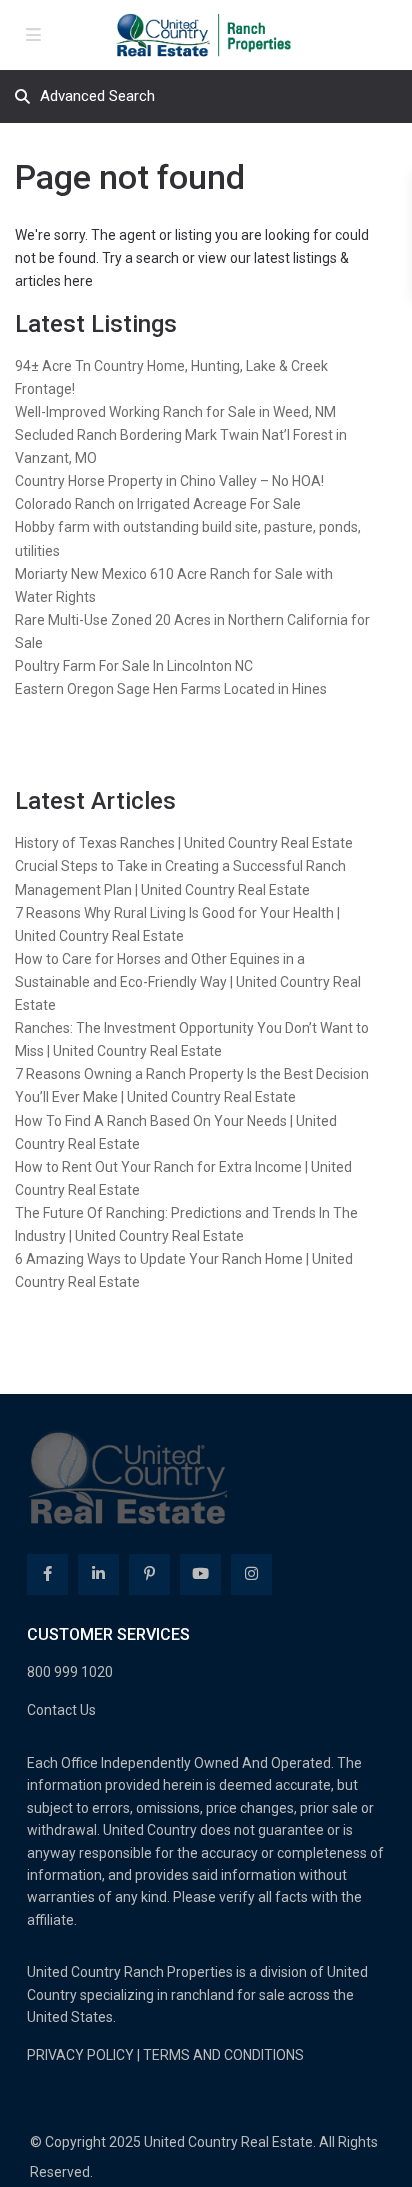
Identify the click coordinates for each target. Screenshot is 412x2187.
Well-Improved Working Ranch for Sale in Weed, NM (175, 412)
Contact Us (61, 1710)
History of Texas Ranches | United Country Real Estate (184, 843)
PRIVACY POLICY (80, 2055)
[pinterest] (149, 1574)
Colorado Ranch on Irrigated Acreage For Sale (158, 504)
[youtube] (200, 1574)
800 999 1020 (70, 1672)
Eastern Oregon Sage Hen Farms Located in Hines (171, 689)
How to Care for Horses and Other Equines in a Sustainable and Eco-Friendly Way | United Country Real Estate (188, 982)
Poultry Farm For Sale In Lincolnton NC (134, 666)
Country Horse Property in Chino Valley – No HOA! (169, 481)
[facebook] (47, 1574)
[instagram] (251, 1574)
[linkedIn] (98, 1574)
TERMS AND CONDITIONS (223, 2055)
